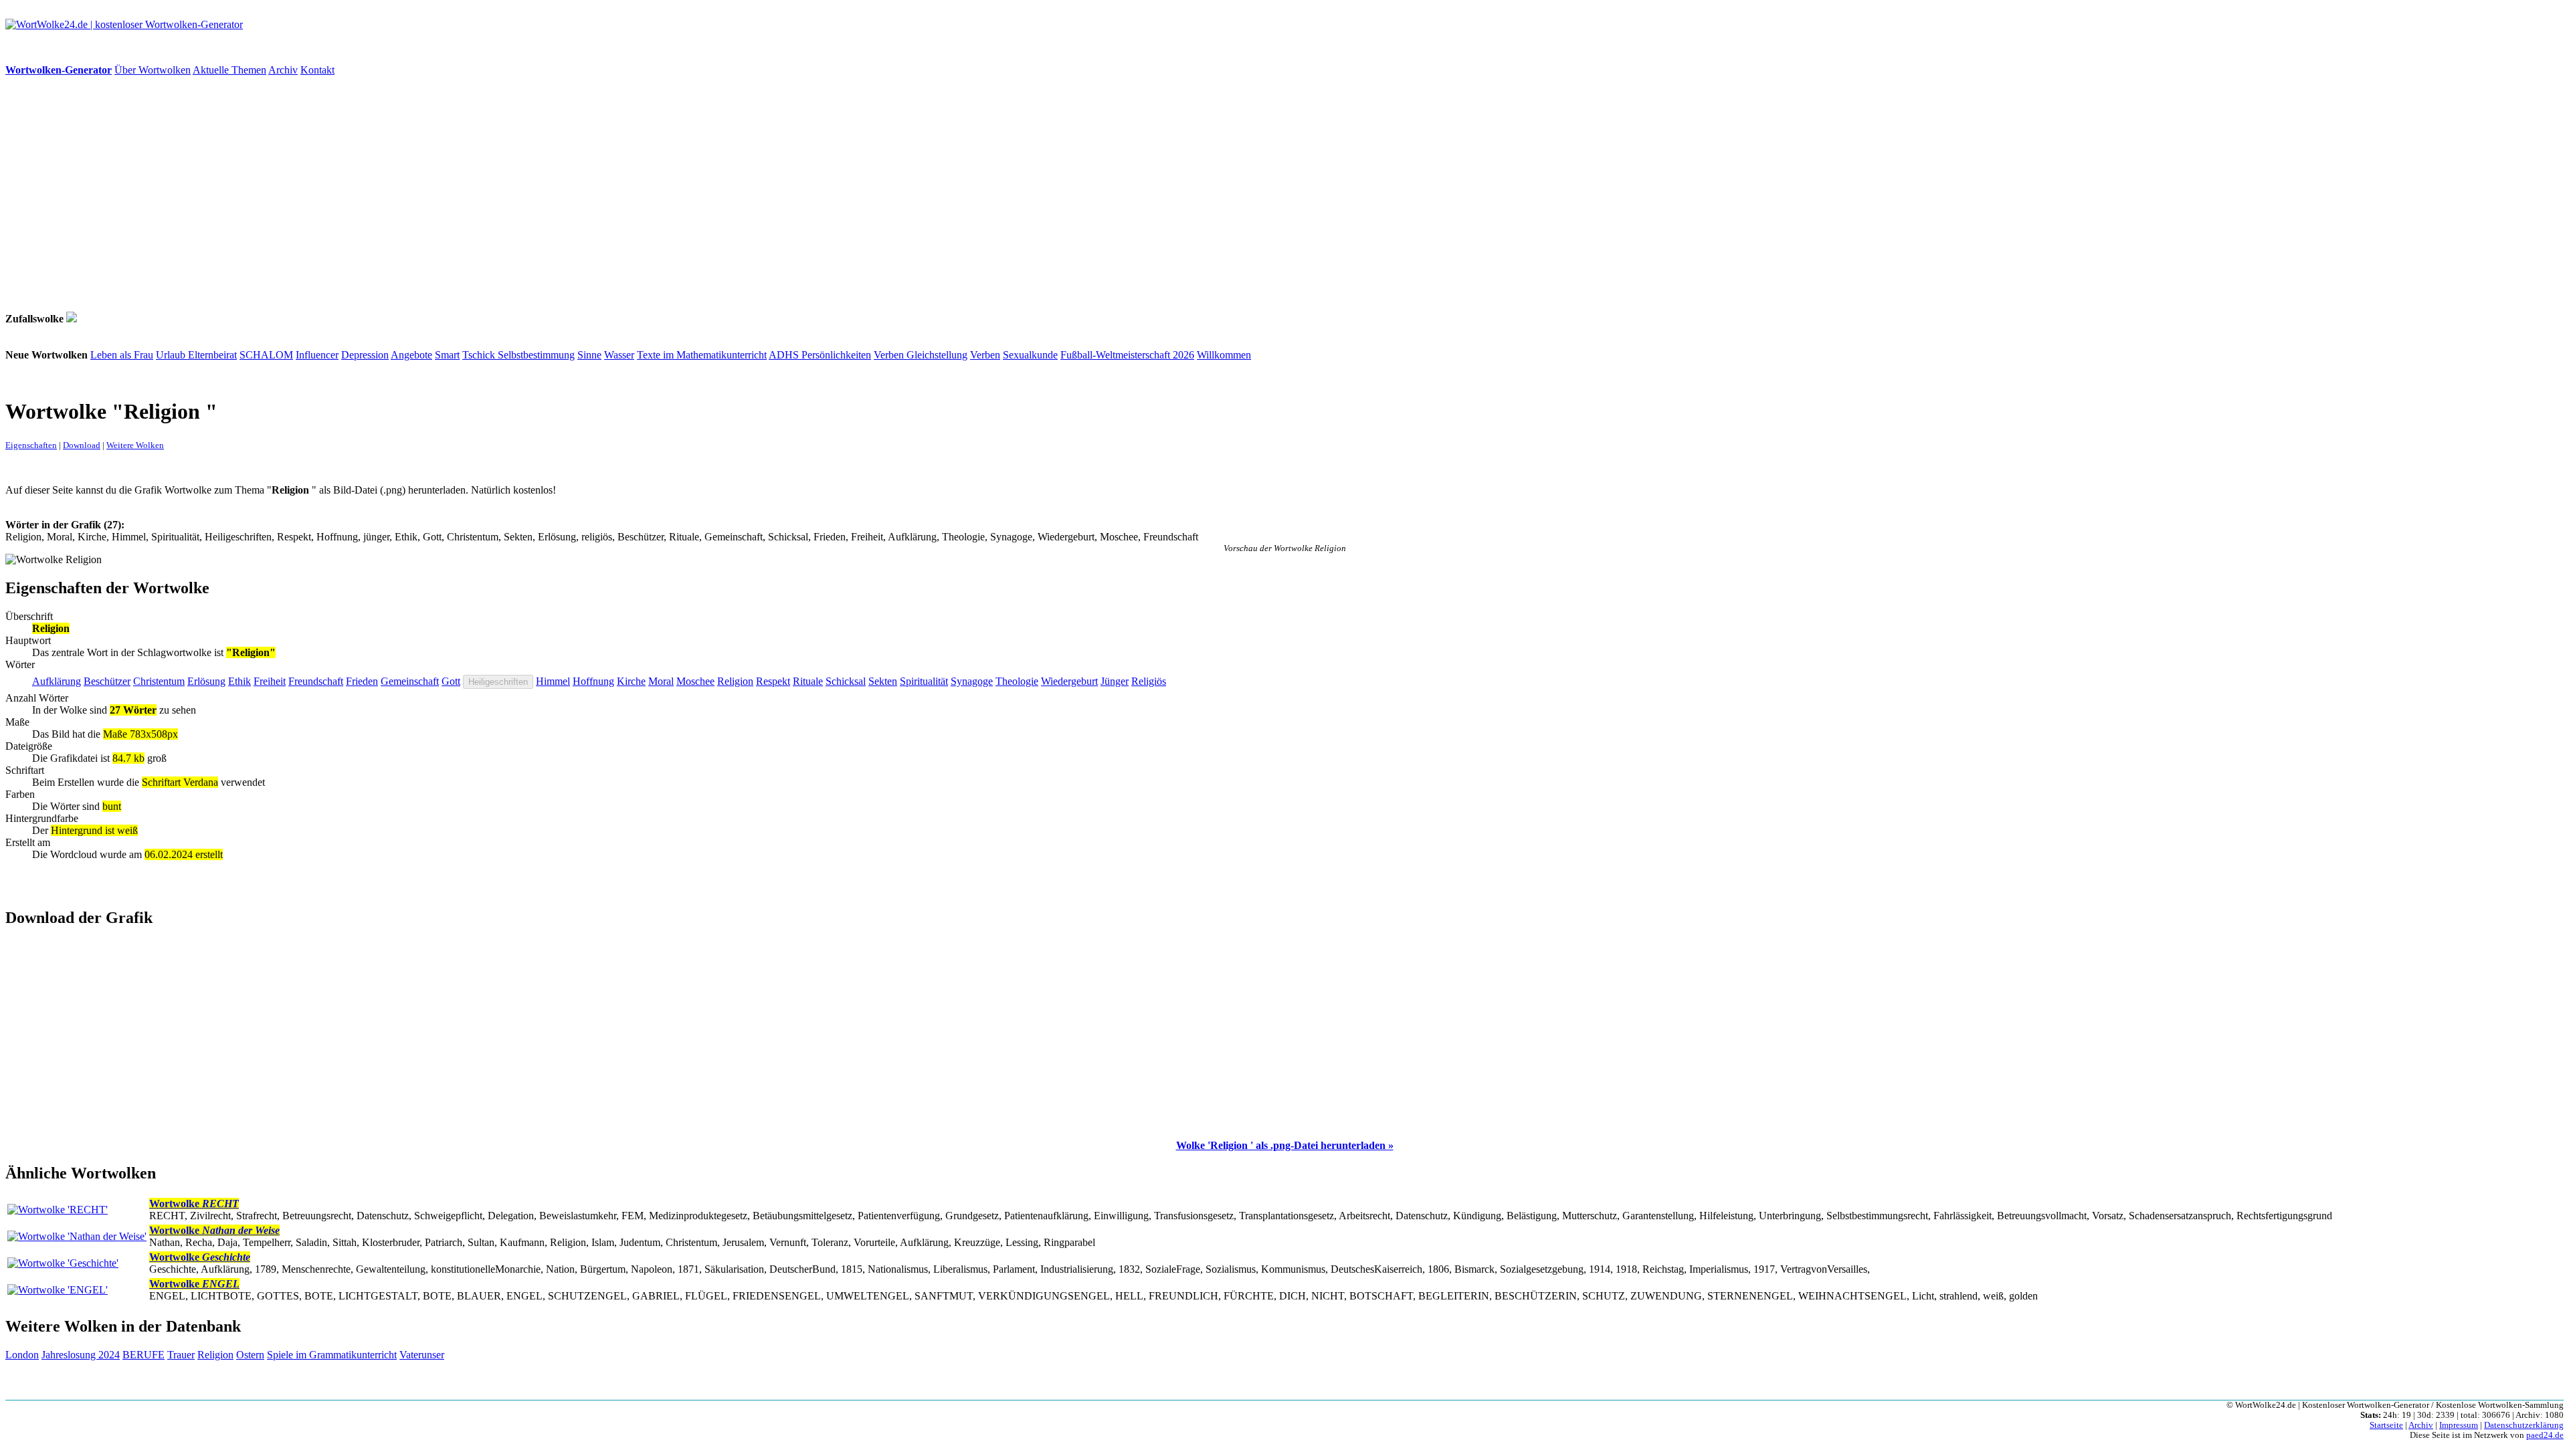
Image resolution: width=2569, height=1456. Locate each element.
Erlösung (206, 681)
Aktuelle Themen (229, 70)
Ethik (240, 681)
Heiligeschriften (498, 682)
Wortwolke (194, 1204)
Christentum (159, 681)
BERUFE (144, 1355)
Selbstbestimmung (536, 355)
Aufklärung (57, 681)
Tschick (480, 355)
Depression (365, 355)
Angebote (411, 355)
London (22, 1355)
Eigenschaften (31, 445)
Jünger (1115, 681)
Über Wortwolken (153, 70)
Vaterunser (422, 1355)
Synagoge (972, 681)
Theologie (1017, 681)
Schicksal (846, 681)
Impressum (2459, 1425)
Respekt (773, 681)
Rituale (808, 681)
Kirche (631, 681)
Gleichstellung (937, 355)
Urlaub (172, 355)
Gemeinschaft (410, 681)
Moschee (695, 681)
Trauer (181, 1355)
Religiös (1149, 681)
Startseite (2386, 1425)
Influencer (317, 355)
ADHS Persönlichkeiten (820, 355)
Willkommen (1224, 355)
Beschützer (107, 681)
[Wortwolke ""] (72, 319)
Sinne (589, 355)
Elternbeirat (212, 355)
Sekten (883, 681)
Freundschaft (316, 681)
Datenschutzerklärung (2524, 1425)
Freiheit (270, 681)
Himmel (553, 681)
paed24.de (2545, 1435)
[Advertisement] (407, 194)
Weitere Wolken (135, 445)
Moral (661, 681)
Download (82, 445)
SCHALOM (266, 355)
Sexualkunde (1030, 355)
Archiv (283, 70)
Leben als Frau (122, 355)
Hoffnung (593, 681)
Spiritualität (924, 681)
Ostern (250, 1355)
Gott (451, 681)
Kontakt (317, 70)
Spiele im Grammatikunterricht (332, 1355)
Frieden (362, 681)
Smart (447, 355)
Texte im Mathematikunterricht (702, 355)
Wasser (619, 355)
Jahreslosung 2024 (81, 1355)
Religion (735, 681)
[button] (1285, 1145)
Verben (890, 355)
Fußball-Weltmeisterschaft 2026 (1127, 355)
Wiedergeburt (1069, 681)
